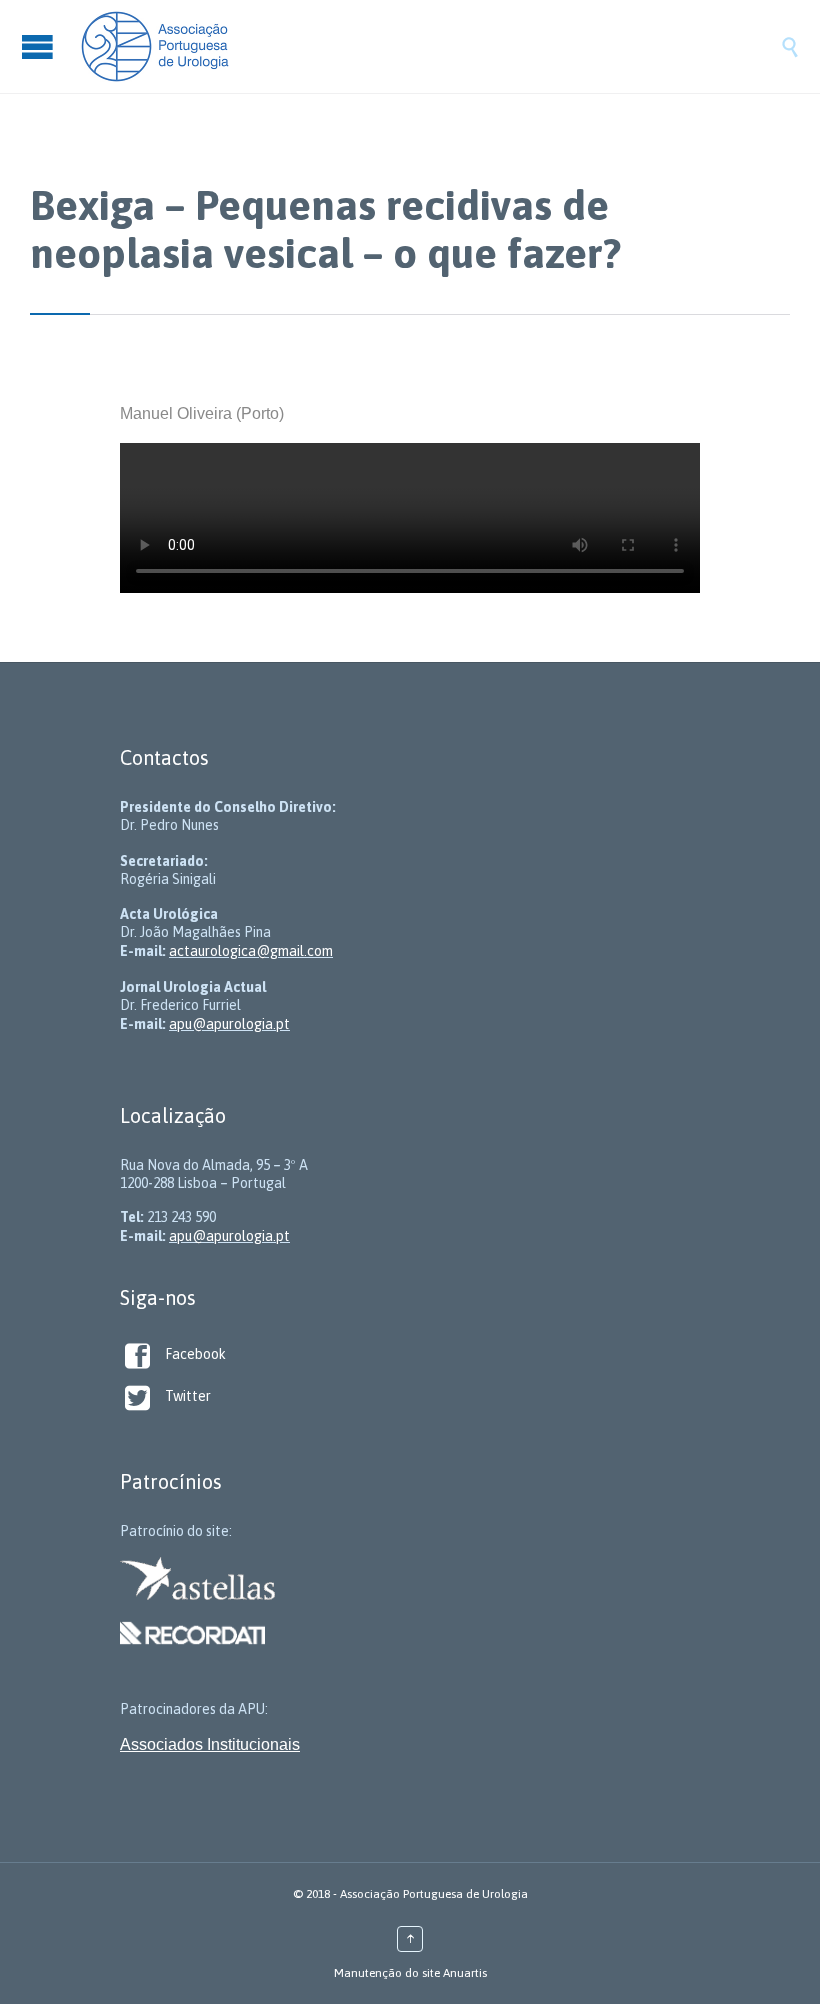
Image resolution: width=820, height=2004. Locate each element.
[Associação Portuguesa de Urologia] (430, 46)
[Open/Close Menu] (40, 46)
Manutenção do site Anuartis (410, 1973)
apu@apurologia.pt (229, 1024)
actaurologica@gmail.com (251, 951)
